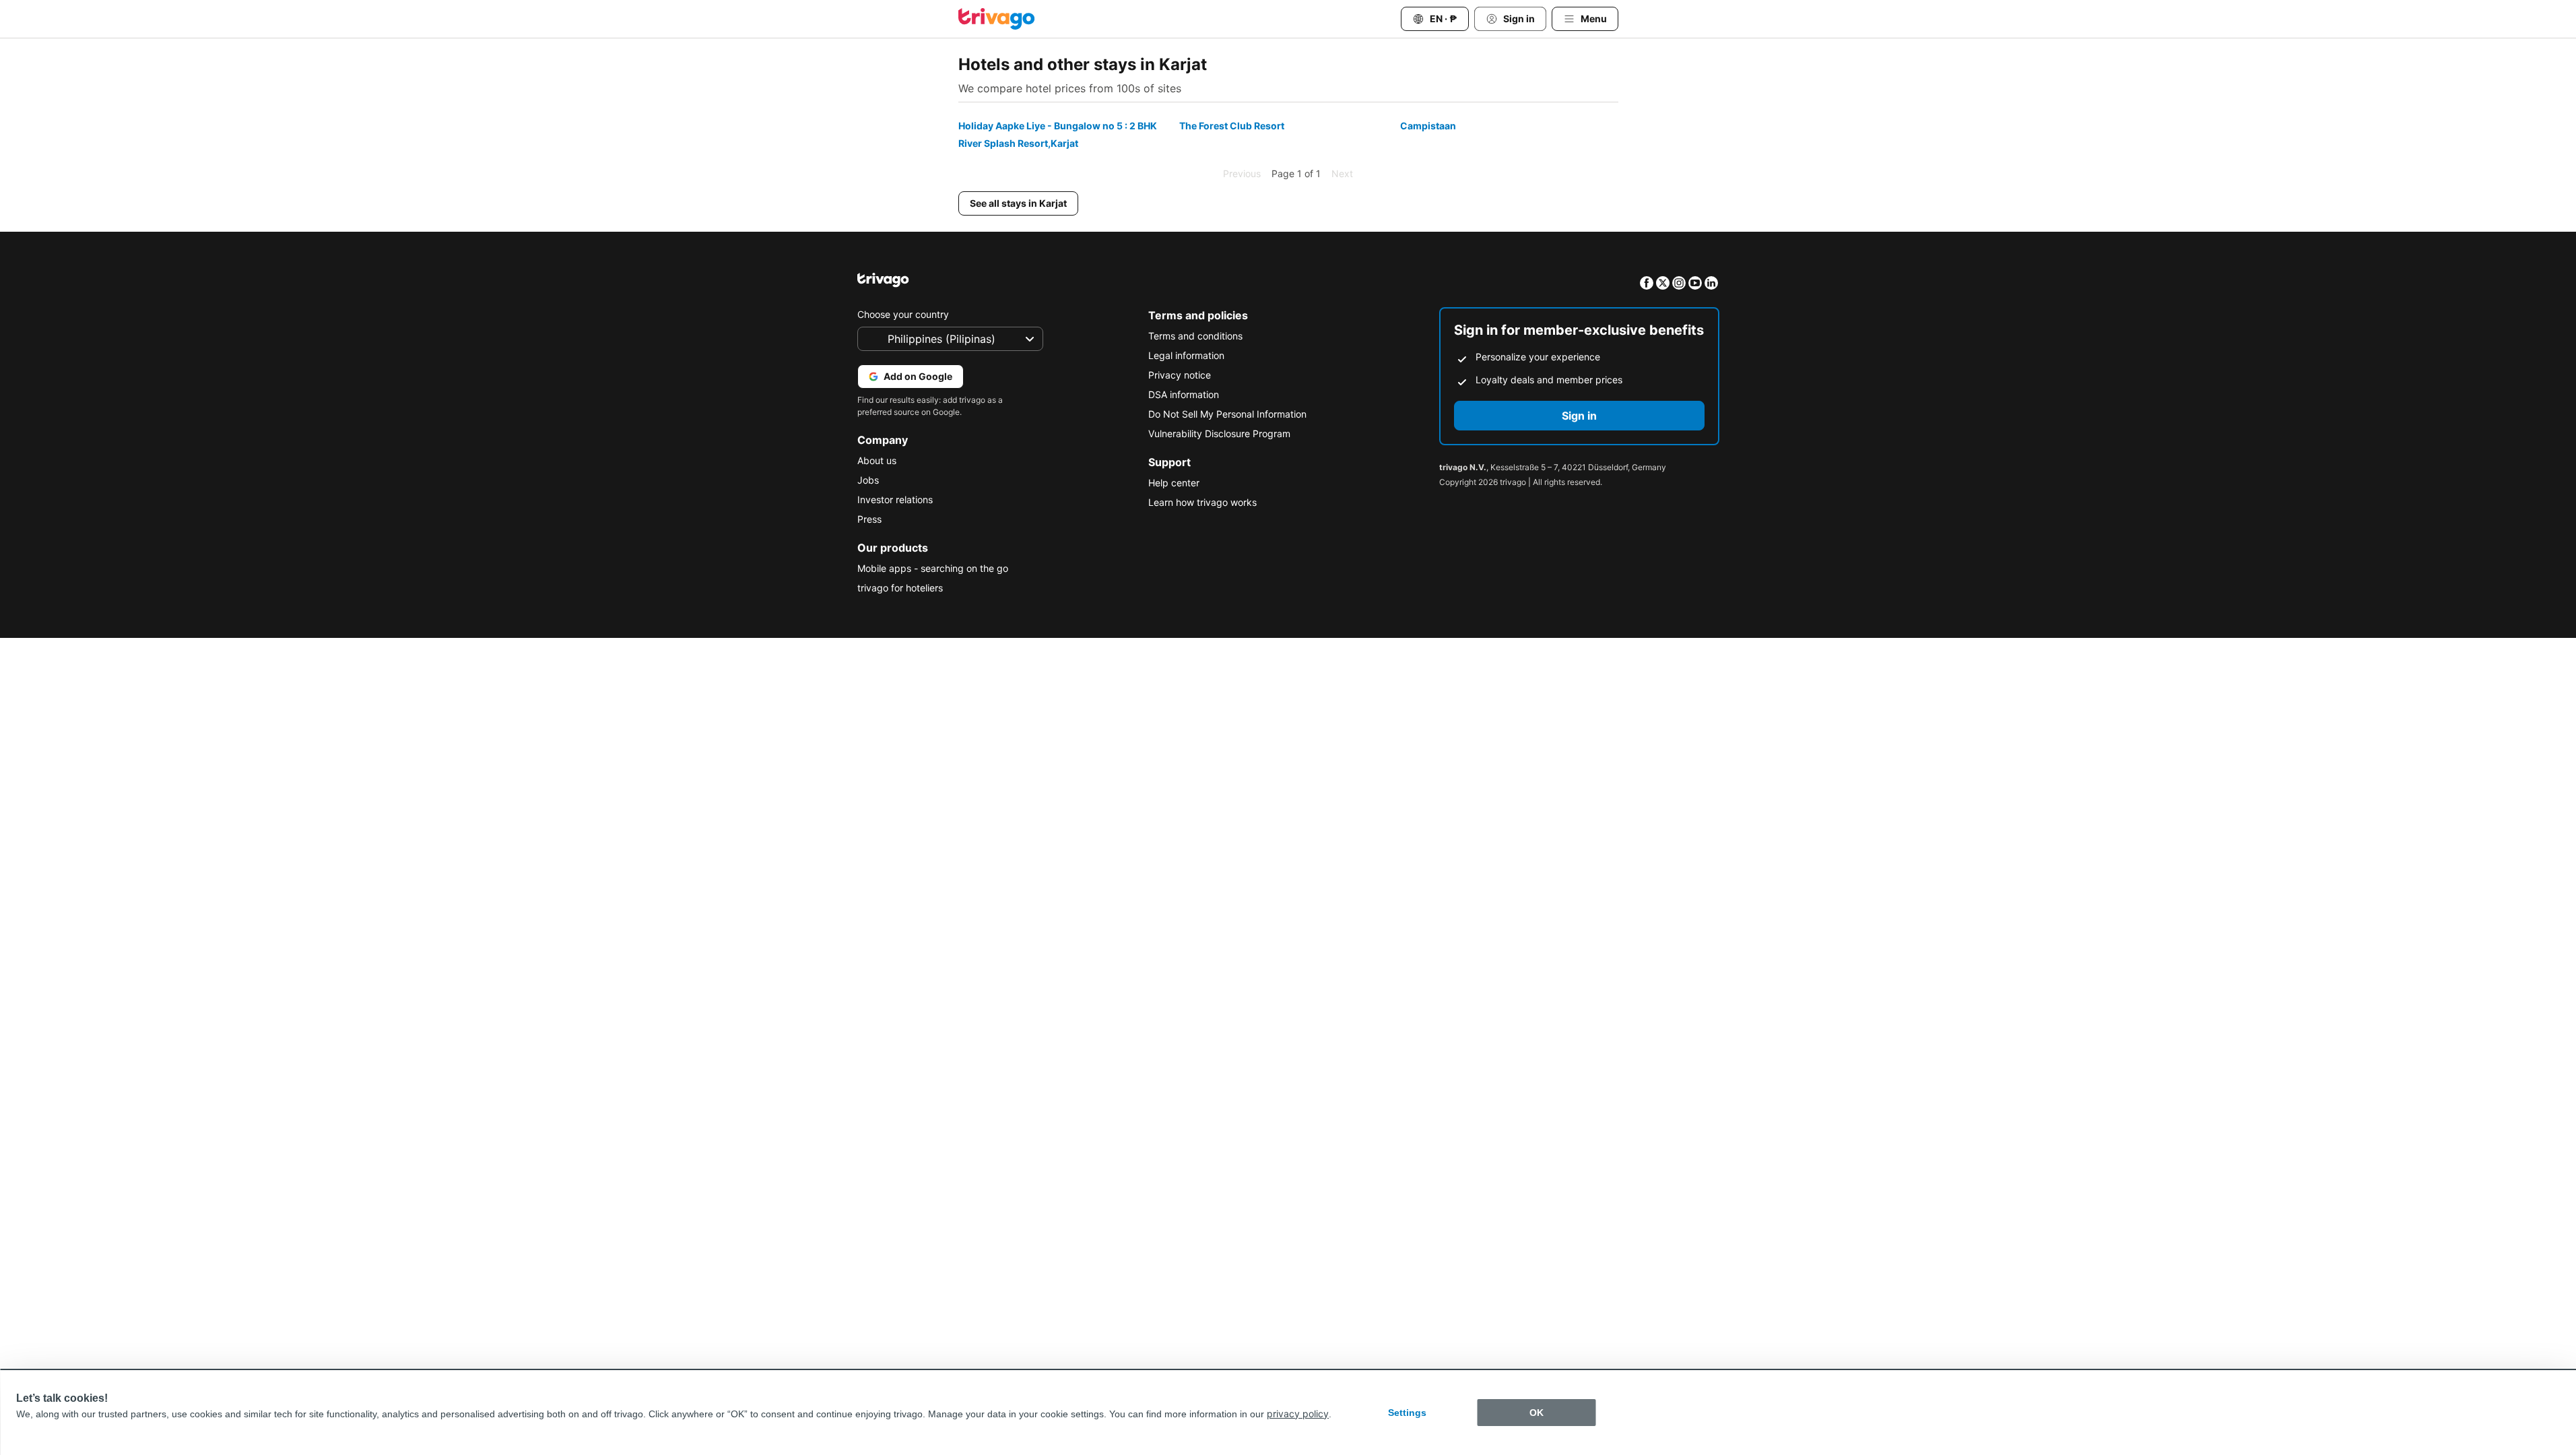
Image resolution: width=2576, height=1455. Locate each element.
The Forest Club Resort (1232, 126)
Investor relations (895, 499)
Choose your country (903, 314)
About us (877, 460)
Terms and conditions (1195, 336)
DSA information (1184, 394)
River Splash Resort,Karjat (1018, 143)
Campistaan (1428, 126)
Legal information (1186, 355)
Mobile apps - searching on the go (933, 568)
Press (869, 519)
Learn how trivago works (1202, 502)
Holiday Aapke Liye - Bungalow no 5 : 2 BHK (1058, 126)
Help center (1174, 483)
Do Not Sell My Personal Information (1227, 414)
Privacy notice (1180, 375)
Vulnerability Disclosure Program (1219, 433)
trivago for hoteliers (900, 588)
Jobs (868, 480)
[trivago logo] (997, 19)
